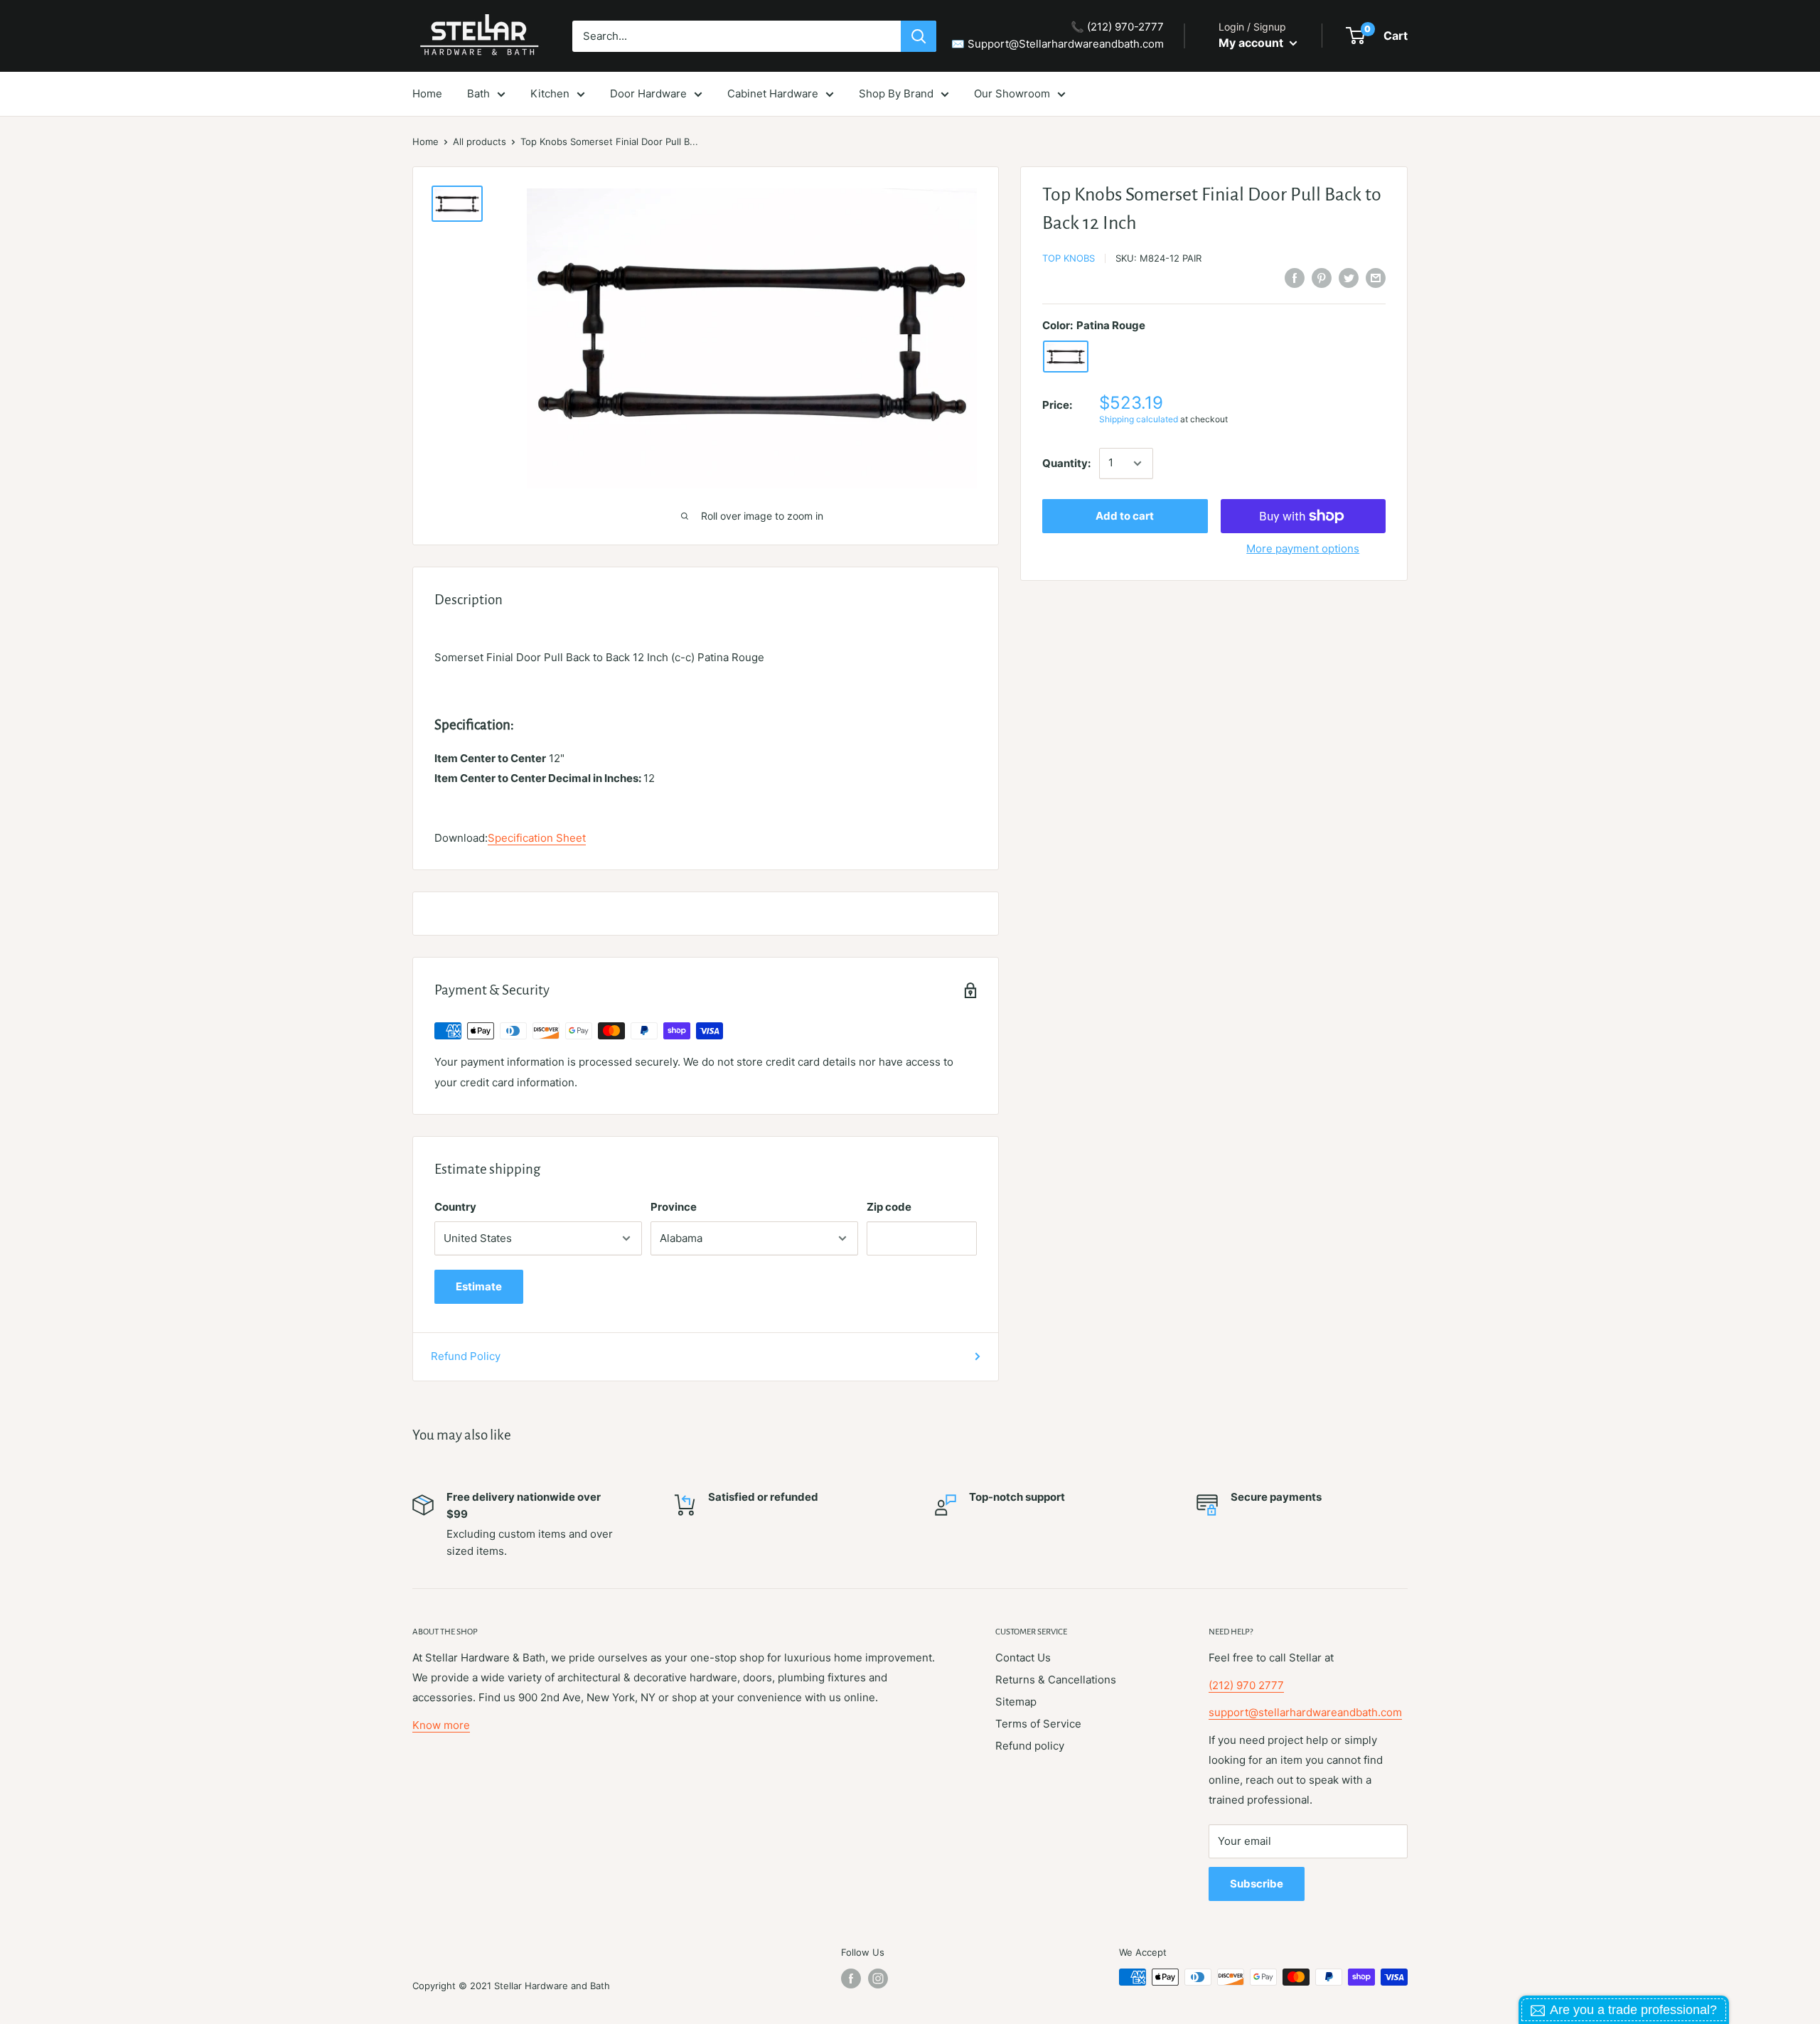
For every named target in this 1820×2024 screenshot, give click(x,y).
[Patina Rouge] (1066, 357)
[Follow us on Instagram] (878, 1979)
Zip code (889, 1207)
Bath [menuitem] (478, 93)
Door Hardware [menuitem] (648, 93)
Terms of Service (1038, 1724)
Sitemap (1016, 1702)
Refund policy (1030, 1746)
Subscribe (1257, 1884)
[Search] (919, 36)
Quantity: (1066, 463)
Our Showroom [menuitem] (1012, 93)
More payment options (1303, 548)
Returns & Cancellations (1056, 1680)
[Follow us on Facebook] (851, 1979)
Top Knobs (1069, 258)
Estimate (479, 1286)
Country (455, 1207)
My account (1252, 43)
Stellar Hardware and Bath (552, 1986)
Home (425, 141)
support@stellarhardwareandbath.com (1305, 1712)
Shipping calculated (1139, 419)
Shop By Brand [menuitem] (896, 93)
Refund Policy (466, 1356)
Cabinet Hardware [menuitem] (773, 93)
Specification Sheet (537, 838)
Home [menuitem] (427, 93)
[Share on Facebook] (1295, 278)
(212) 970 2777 (1246, 1685)
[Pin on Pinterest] (1322, 278)
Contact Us (1023, 1658)
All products (480, 141)
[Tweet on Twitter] (1349, 278)
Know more (441, 1725)
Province (674, 1207)
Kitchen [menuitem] (550, 93)
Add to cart (1125, 516)
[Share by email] (1376, 278)
